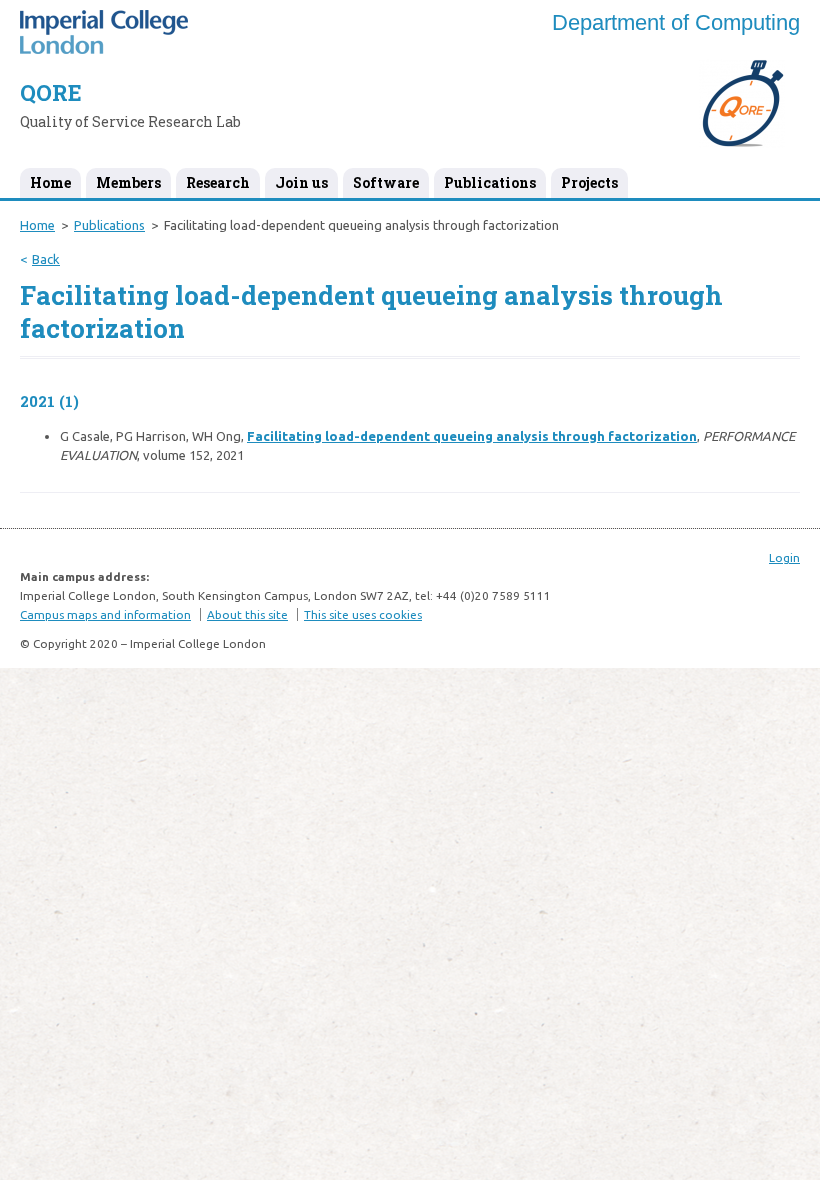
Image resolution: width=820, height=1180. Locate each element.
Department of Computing (676, 22)
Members (128, 182)
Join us (301, 182)
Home (50, 182)
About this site (247, 614)
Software (386, 182)
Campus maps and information (105, 614)
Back (46, 259)
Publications (490, 182)
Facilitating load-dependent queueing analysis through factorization (472, 436)
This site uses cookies (363, 614)
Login (784, 557)
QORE (51, 92)
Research (218, 182)
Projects (589, 182)
